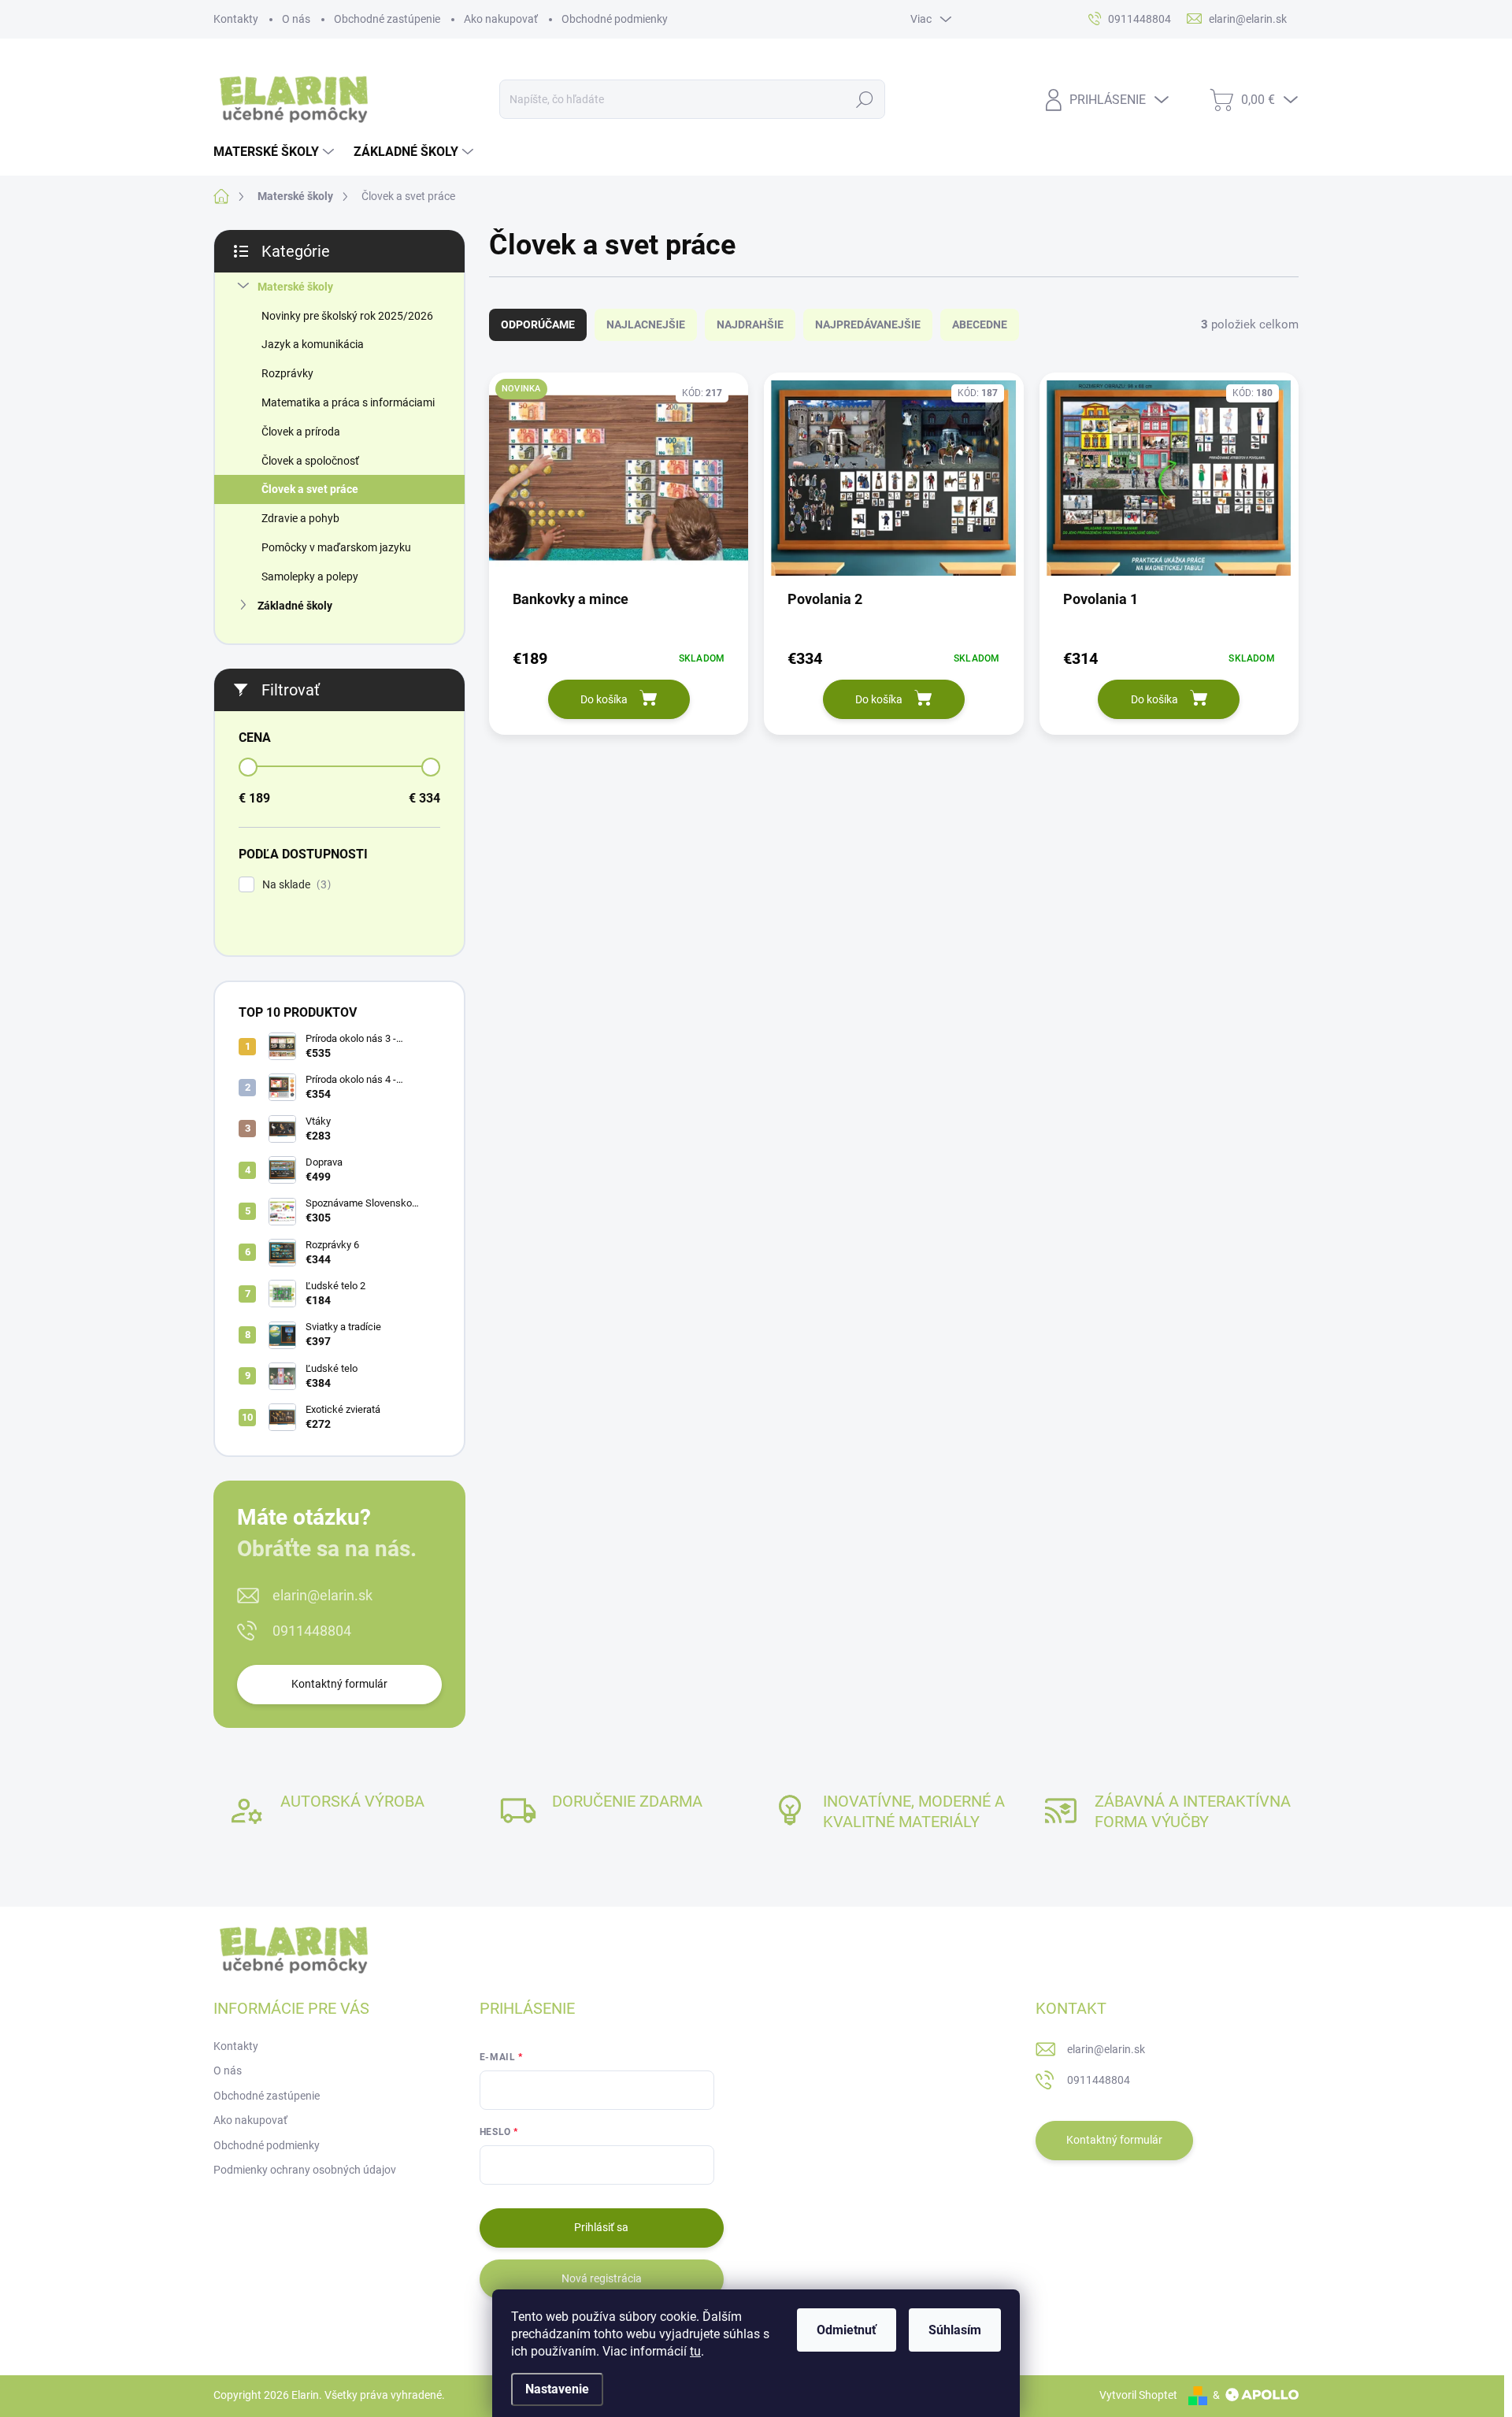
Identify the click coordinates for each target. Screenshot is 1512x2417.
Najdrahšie (750, 324)
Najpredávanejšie (868, 324)
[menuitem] (276, 152)
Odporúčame (538, 324)
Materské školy (295, 287)
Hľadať (865, 99)
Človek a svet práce (310, 489)
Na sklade (295, 885)
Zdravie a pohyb (300, 518)
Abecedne (980, 324)
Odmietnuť (847, 2330)
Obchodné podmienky (615, 19)
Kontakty (236, 19)
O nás (296, 19)
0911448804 (312, 1631)
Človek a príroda (301, 432)
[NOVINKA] (619, 486)
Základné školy (295, 606)
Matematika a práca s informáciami (348, 402)
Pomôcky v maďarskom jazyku (336, 547)
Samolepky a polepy (310, 576)
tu (695, 2351)
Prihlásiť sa (601, 2227)
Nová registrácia (602, 2278)
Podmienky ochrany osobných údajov (305, 2170)
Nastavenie (557, 2389)
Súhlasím (955, 2330)
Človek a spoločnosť (310, 461)
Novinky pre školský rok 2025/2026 (347, 316)
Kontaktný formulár (339, 1684)
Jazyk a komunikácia (313, 344)
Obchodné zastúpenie (387, 19)
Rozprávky (287, 373)
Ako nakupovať (501, 19)
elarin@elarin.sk (322, 1595)
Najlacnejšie (646, 324)
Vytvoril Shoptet (1138, 2395)
